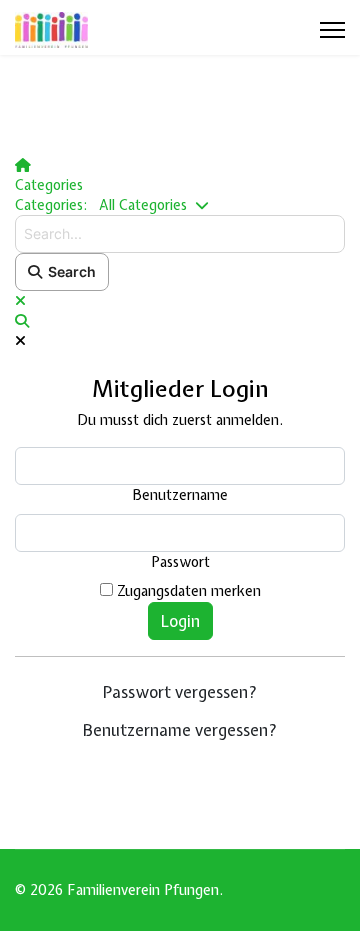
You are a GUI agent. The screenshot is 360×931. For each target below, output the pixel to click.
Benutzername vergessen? (180, 730)
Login (180, 621)
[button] (180, 321)
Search (69, 271)
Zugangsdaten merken (189, 591)
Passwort (180, 562)
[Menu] (332, 30)
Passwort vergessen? (180, 692)
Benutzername (180, 495)
